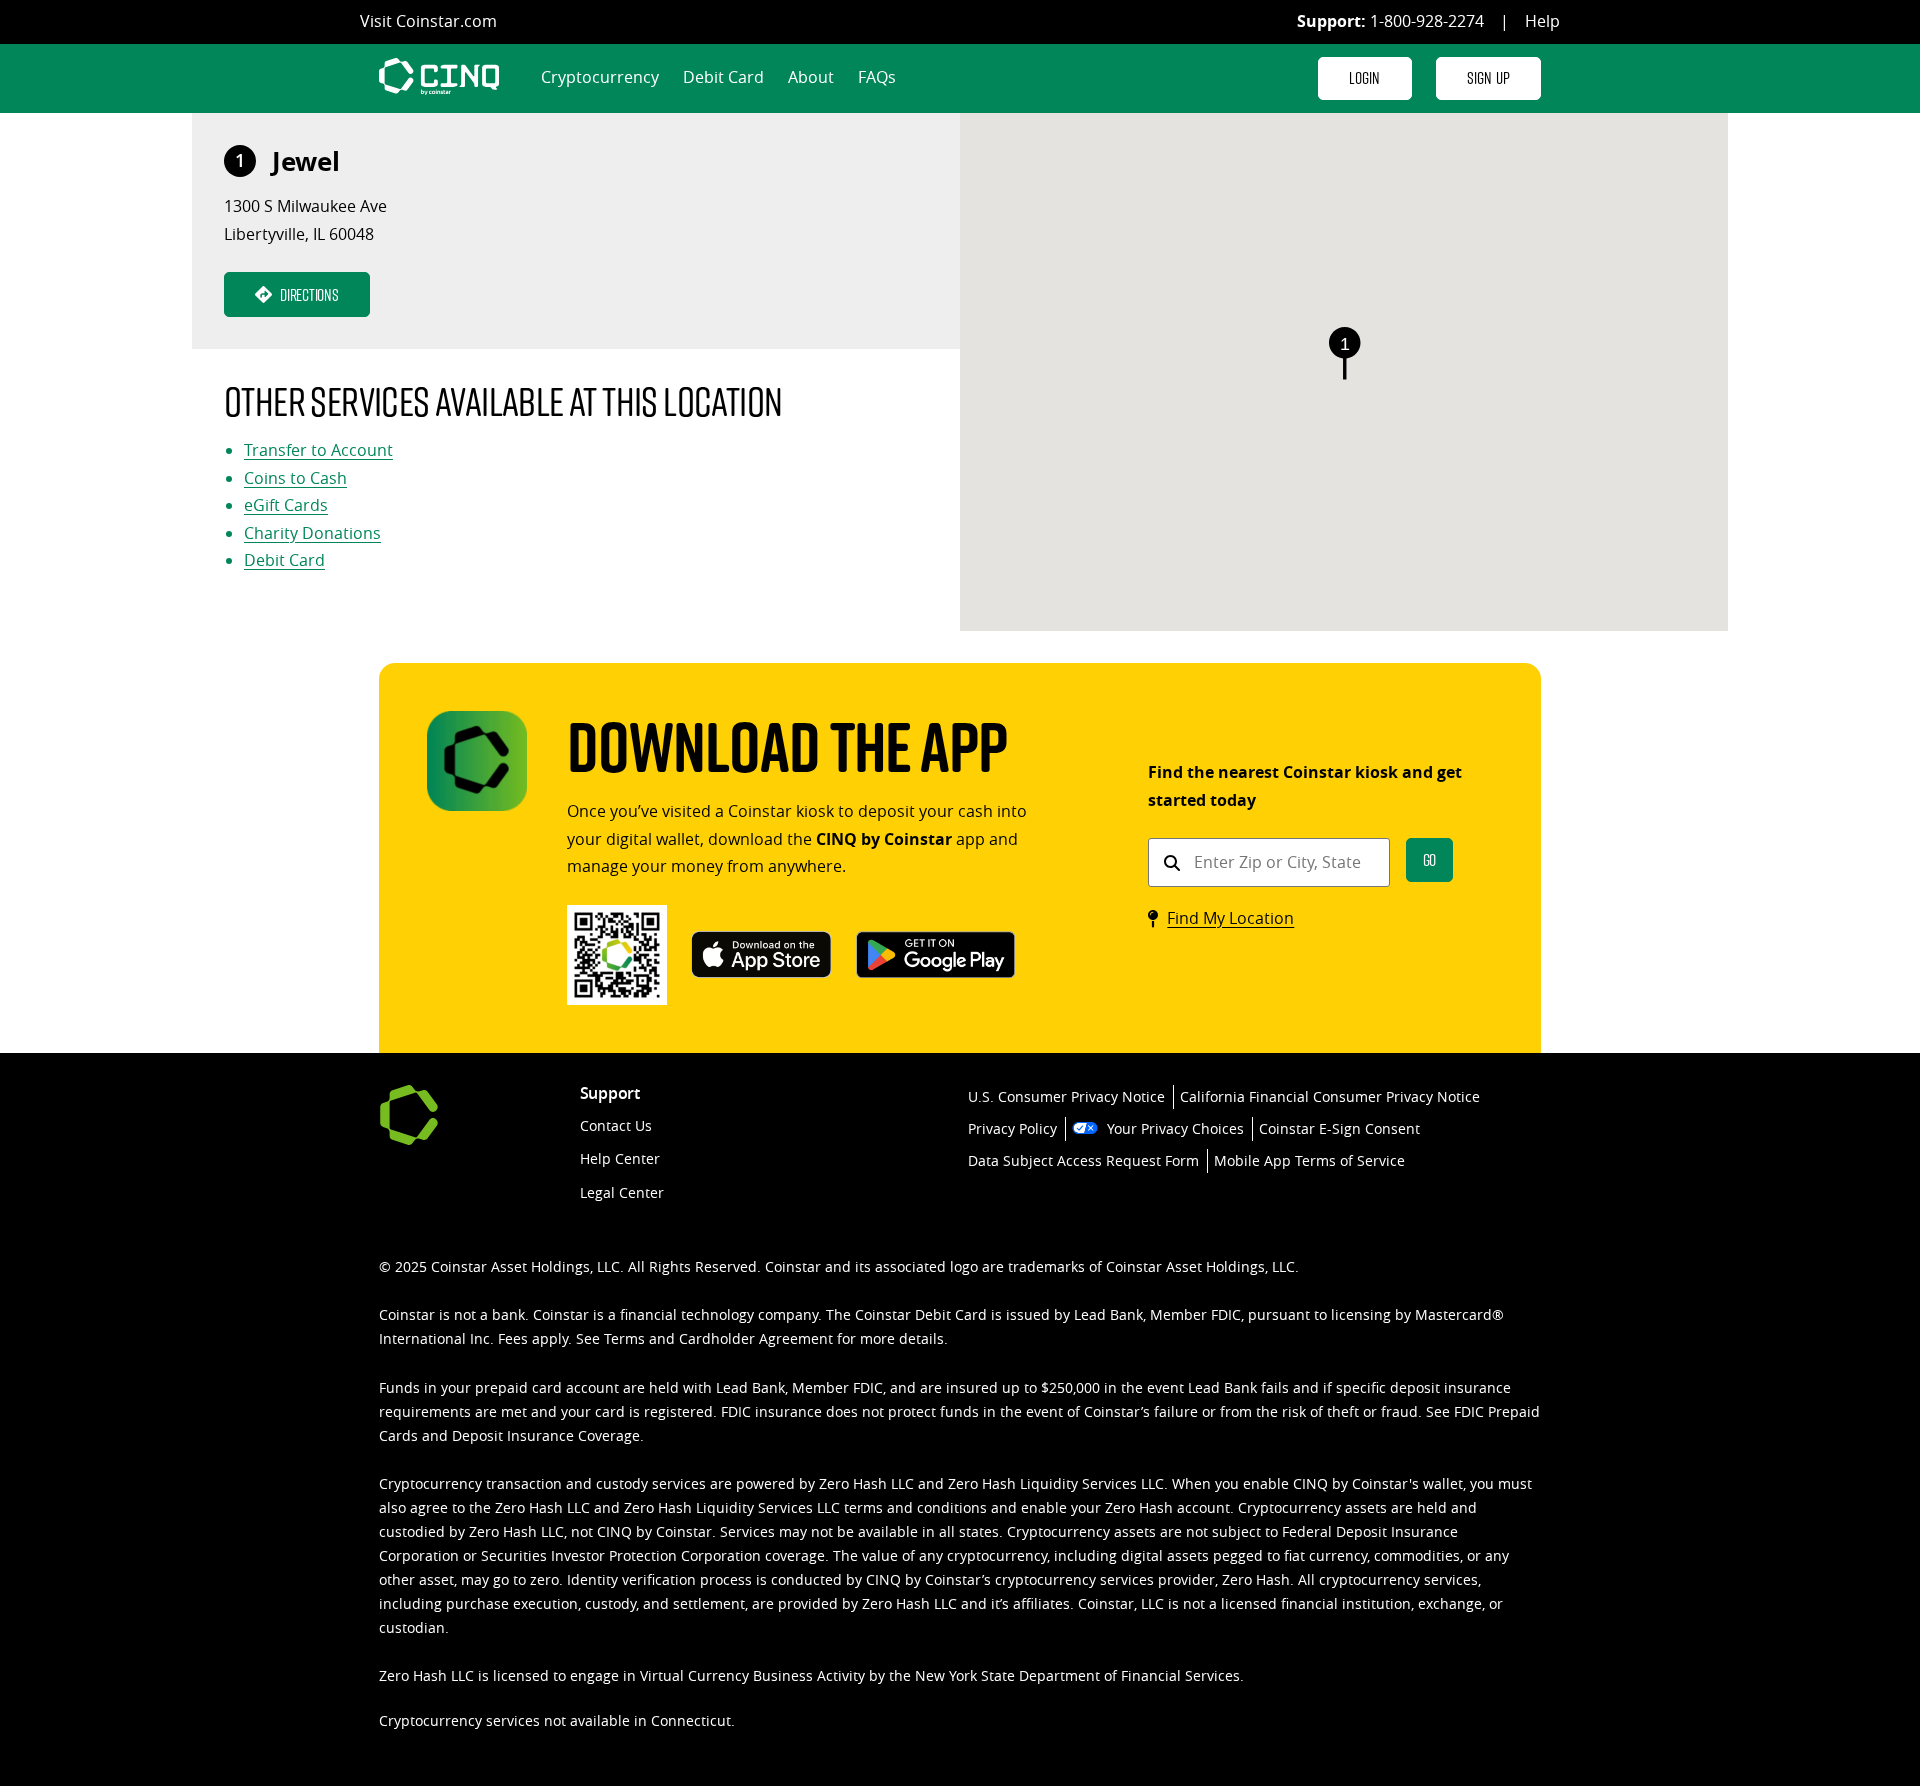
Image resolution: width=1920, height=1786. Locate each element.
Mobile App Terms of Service (1309, 1160)
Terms (624, 1338)
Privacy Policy (1012, 1128)
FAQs (877, 77)
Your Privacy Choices (1175, 1128)
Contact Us (616, 1125)
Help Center (620, 1158)
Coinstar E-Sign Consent (1339, 1128)
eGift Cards (286, 505)
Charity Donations (312, 533)
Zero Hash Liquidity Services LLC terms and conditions (805, 1507)
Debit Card (723, 77)
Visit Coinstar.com (428, 21)
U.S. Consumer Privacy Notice (1066, 1096)
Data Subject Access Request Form (1083, 1160)
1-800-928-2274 (1427, 21)
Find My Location (1230, 918)
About (811, 77)
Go (1430, 859)
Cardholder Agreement (756, 1338)
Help (1542, 21)
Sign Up (1488, 77)
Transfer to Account (318, 450)
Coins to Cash (295, 478)
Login (1365, 77)
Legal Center (622, 1192)
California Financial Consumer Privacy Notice (1330, 1096)
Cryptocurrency (600, 77)
